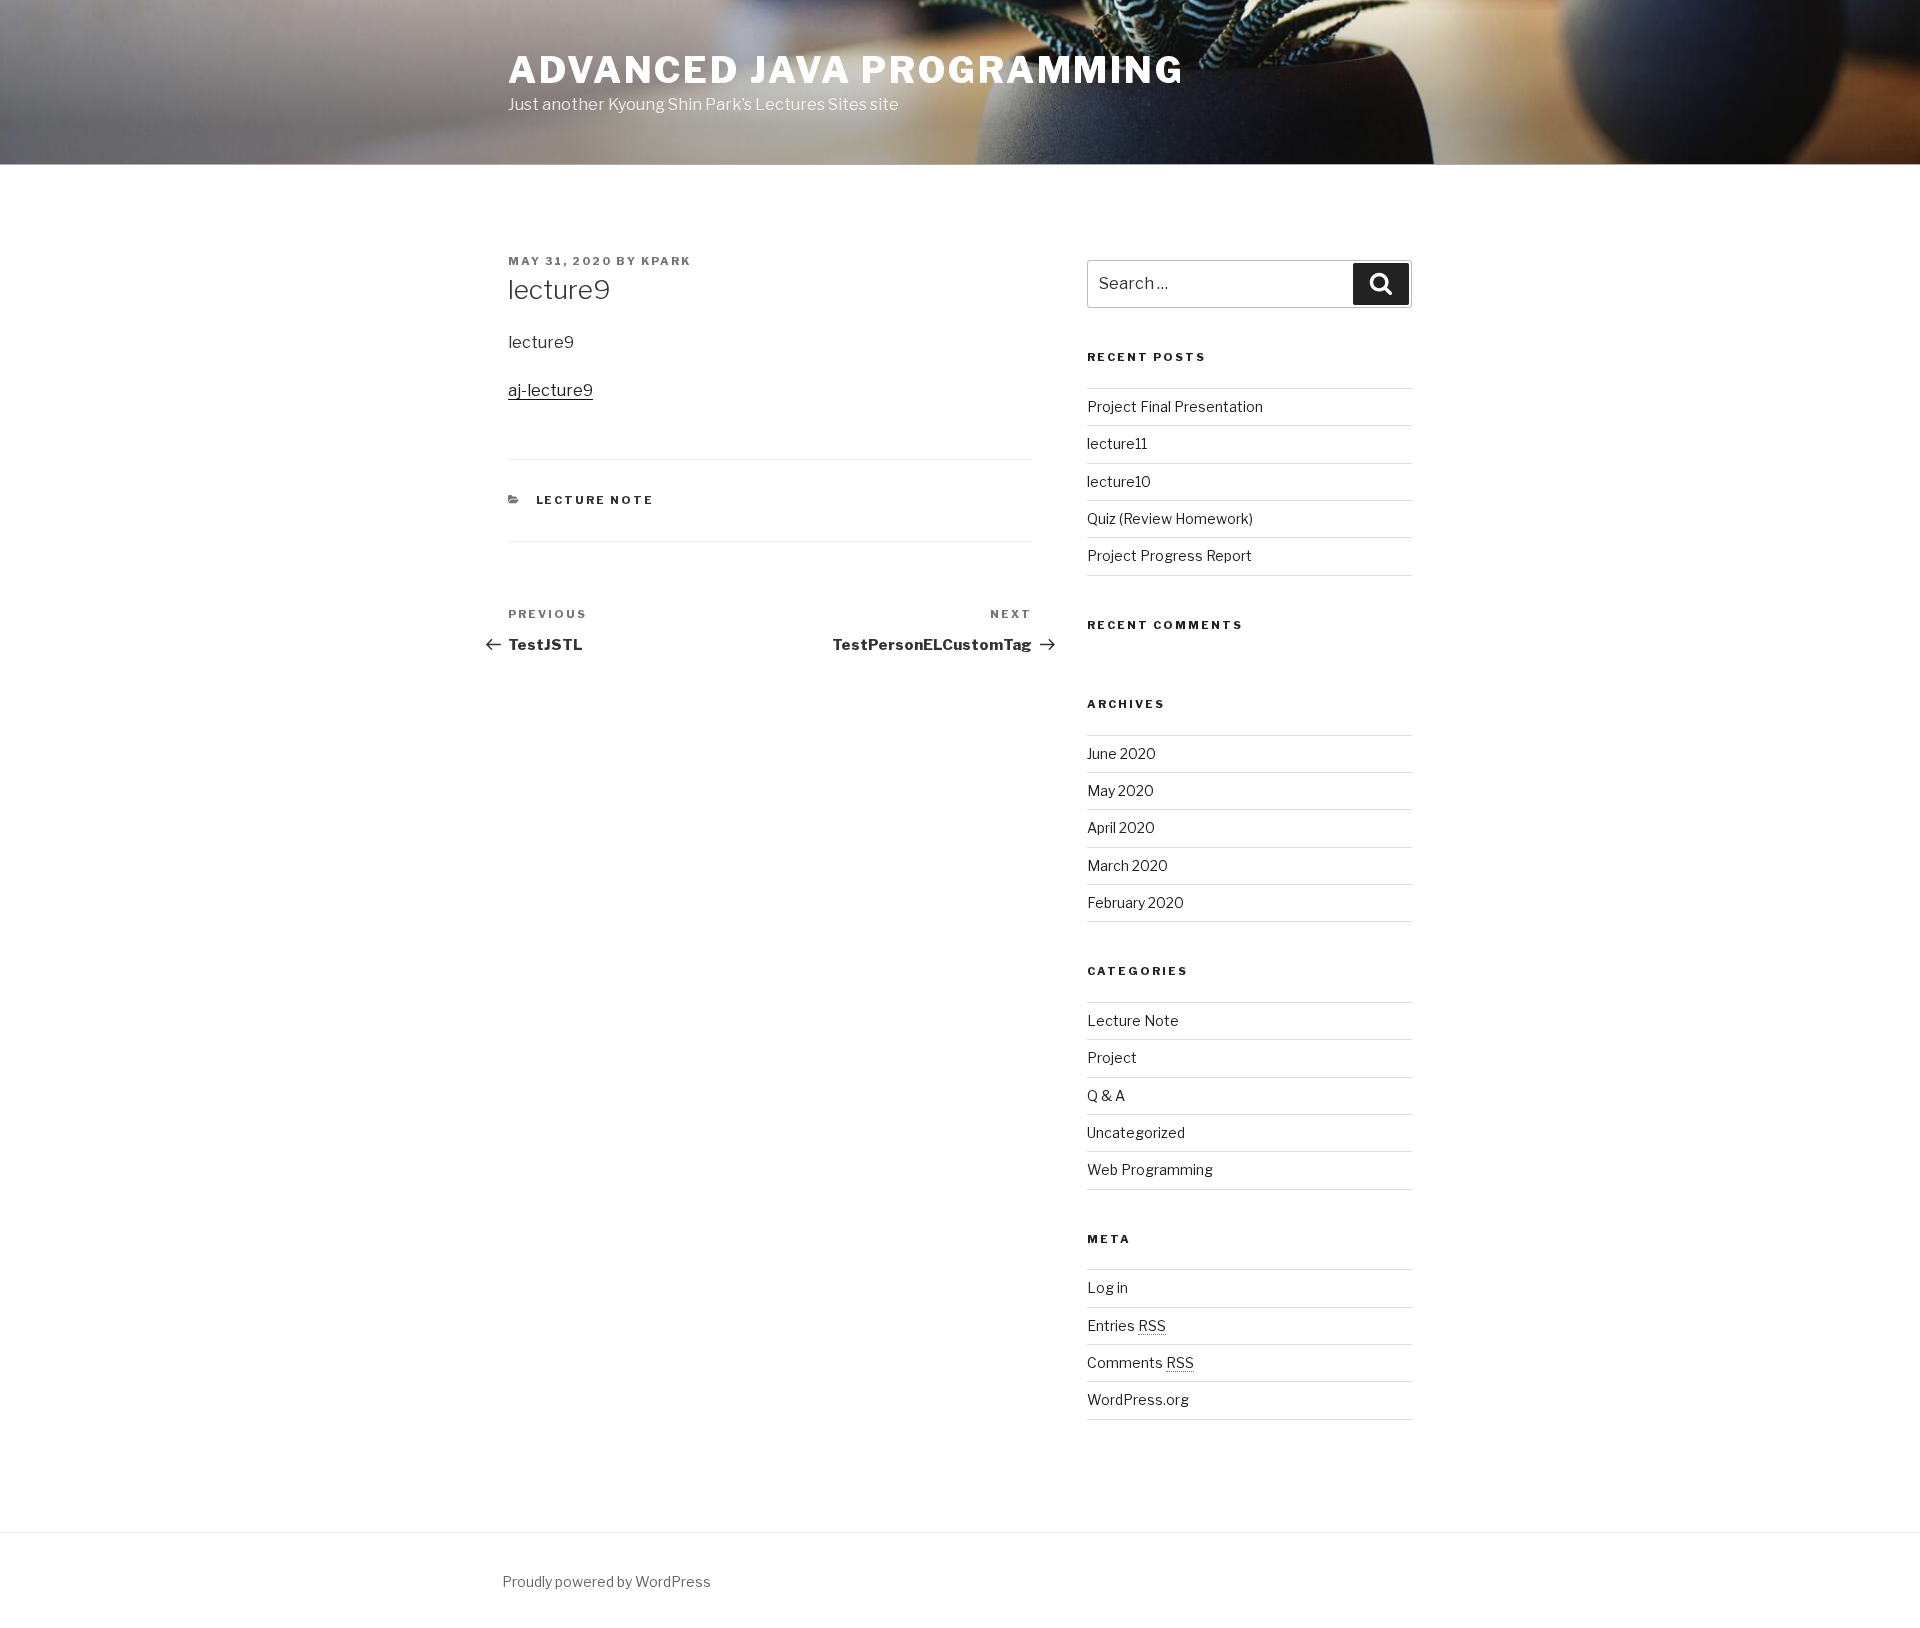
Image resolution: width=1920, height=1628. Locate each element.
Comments (1140, 1362)
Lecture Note (595, 500)
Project (1112, 1057)
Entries (1126, 1325)
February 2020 (1135, 902)
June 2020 (1121, 753)
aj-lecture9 (550, 390)
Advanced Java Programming (846, 70)
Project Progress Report (1169, 555)
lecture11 (1117, 443)
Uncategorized (1136, 1132)
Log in (1107, 1287)
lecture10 (1119, 481)
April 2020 (1121, 827)
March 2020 (1127, 865)
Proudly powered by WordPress (606, 1581)
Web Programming (1150, 1169)
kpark (666, 261)
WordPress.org (1138, 1399)
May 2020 (1120, 790)
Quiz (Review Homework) (1170, 518)
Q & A (1106, 1095)
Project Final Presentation (1175, 406)
